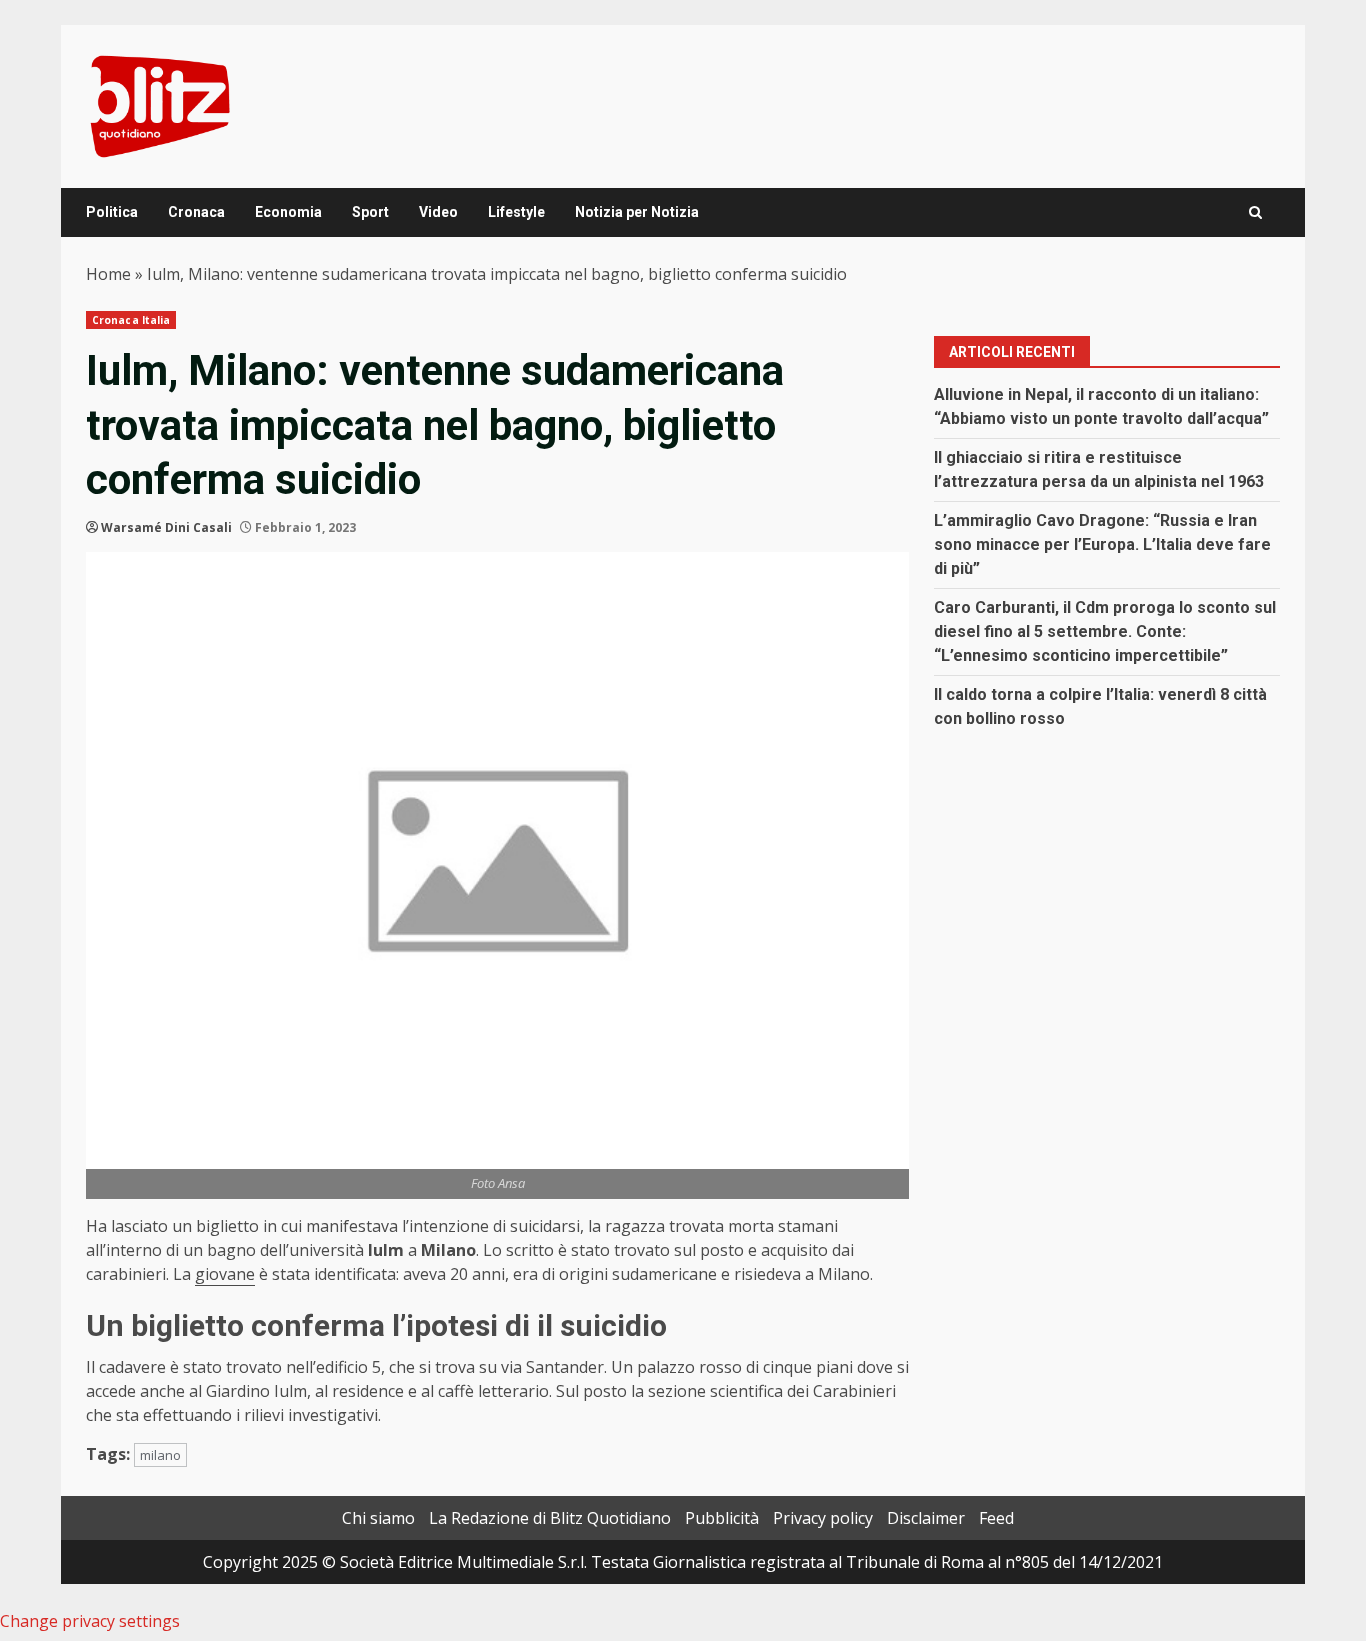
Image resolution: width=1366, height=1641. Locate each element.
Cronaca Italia (131, 320)
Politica (112, 212)
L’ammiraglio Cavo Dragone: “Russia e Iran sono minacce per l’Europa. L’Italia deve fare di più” (1102, 544)
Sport (370, 212)
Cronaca (196, 212)
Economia (288, 212)
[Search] (1255, 212)
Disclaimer (926, 1518)
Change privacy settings (90, 1621)
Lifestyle (516, 212)
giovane (225, 1274)
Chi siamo (378, 1518)
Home (108, 274)
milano (160, 1455)
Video (438, 212)
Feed (996, 1518)
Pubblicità (722, 1518)
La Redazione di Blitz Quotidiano (550, 1518)
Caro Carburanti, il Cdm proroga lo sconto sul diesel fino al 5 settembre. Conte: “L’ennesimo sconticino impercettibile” (1105, 631)
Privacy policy (823, 1518)
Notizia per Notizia (637, 212)
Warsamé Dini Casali (166, 527)
